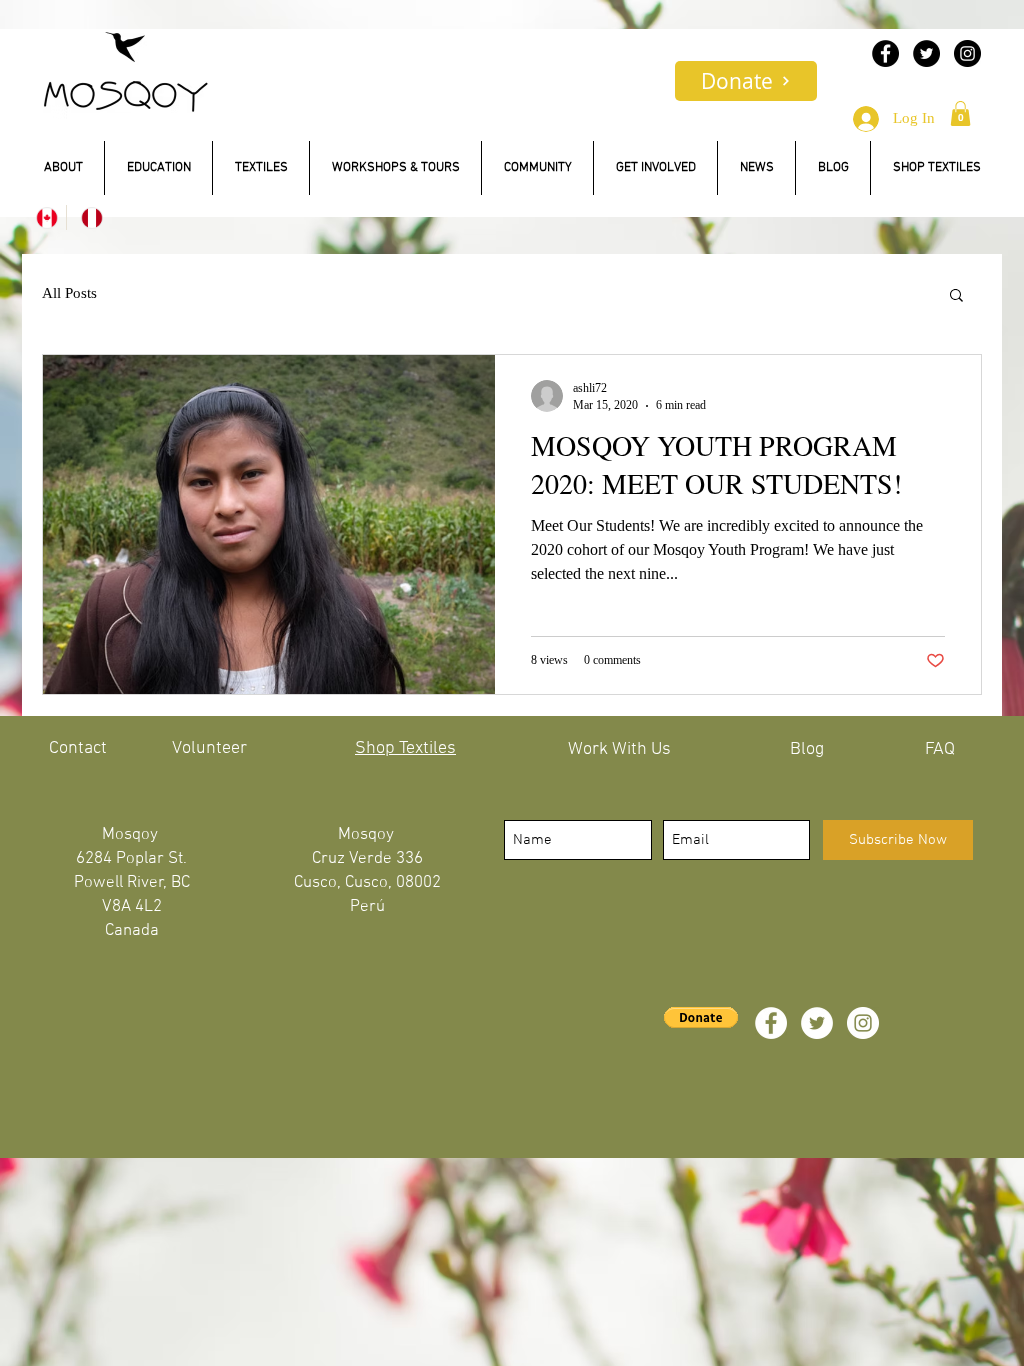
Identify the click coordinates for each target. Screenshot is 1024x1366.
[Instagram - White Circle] (863, 1023)
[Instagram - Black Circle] (967, 53)
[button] (960, 113)
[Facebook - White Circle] (771, 1023)
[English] (44, 217)
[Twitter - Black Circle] (926, 53)
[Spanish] (88, 217)
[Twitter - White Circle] (817, 1023)
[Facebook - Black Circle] (885, 53)
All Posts (69, 293)
